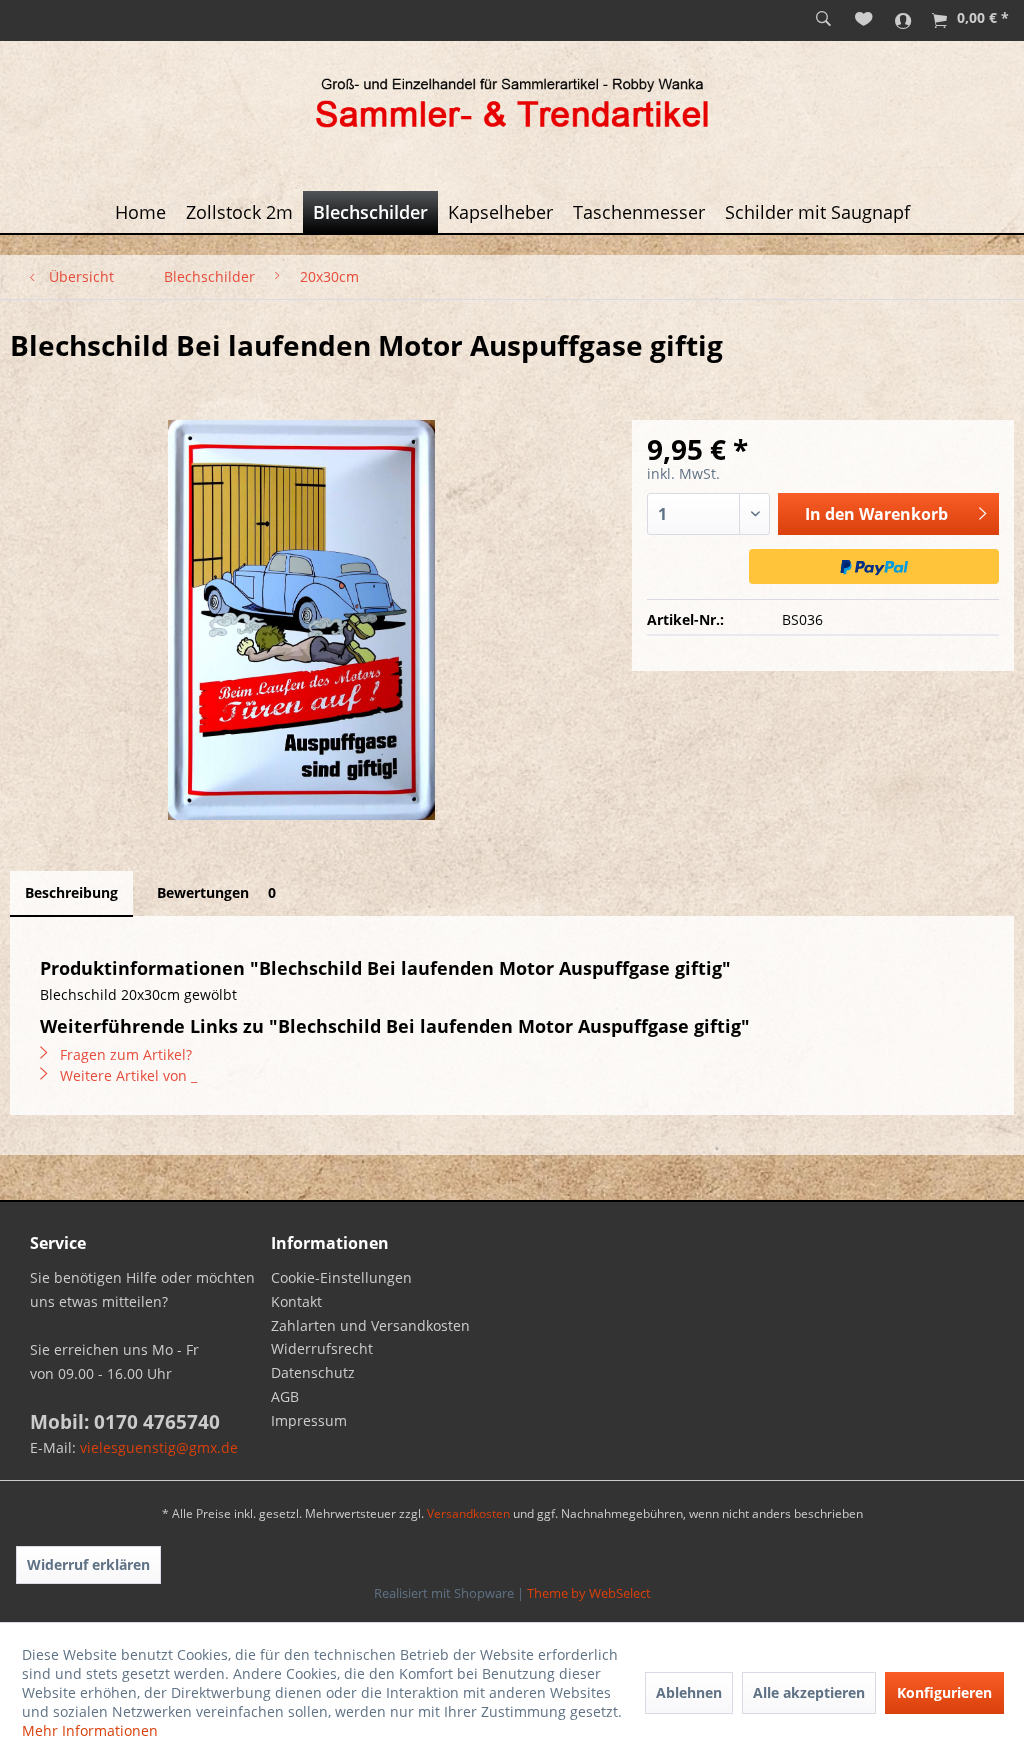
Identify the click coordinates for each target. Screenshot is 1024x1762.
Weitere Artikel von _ (126, 1075)
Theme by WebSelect (589, 1593)
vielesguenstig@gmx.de (159, 1447)
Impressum (309, 1420)
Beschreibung (71, 892)
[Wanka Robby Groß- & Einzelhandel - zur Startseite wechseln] (512, 106)
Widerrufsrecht (322, 1348)
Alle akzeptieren (809, 1692)
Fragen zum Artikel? (124, 1054)
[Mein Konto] (903, 20)
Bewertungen (216, 892)
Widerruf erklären (88, 1564)
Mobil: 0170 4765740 (125, 1422)
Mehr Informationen (90, 1730)
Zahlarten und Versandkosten (370, 1325)
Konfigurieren (944, 1692)
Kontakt (296, 1301)
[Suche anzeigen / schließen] (823, 20)
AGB (285, 1396)
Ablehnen (689, 1692)
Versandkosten (468, 1513)
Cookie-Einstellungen (341, 1277)
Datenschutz (313, 1372)
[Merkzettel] (864, 20)
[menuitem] (823, 20)
